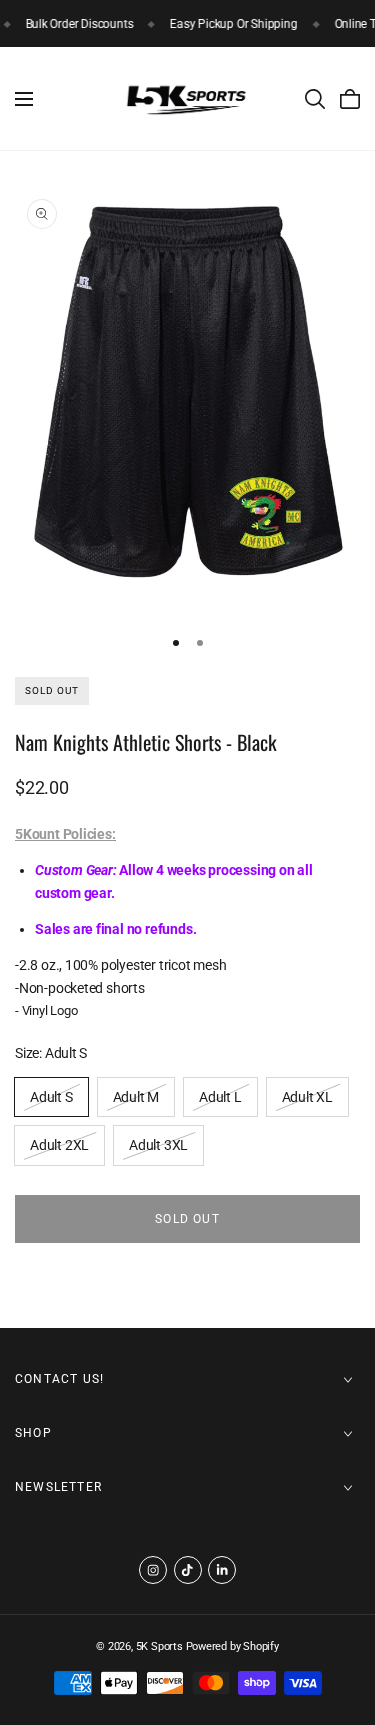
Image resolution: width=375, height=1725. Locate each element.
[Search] (315, 99)
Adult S (51, 1102)
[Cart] (350, 99)
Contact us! (59, 1379)
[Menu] (24, 99)
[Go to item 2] (200, 643)
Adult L (220, 1102)
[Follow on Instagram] (153, 1570)
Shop (33, 1433)
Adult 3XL (158, 1150)
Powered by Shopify (232, 1646)
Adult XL (307, 1102)
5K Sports (159, 1646)
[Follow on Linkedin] (222, 1570)
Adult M (136, 1102)
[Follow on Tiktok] (188, 1570)
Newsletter (58, 1487)
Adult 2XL (59, 1150)
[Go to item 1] (176, 643)
